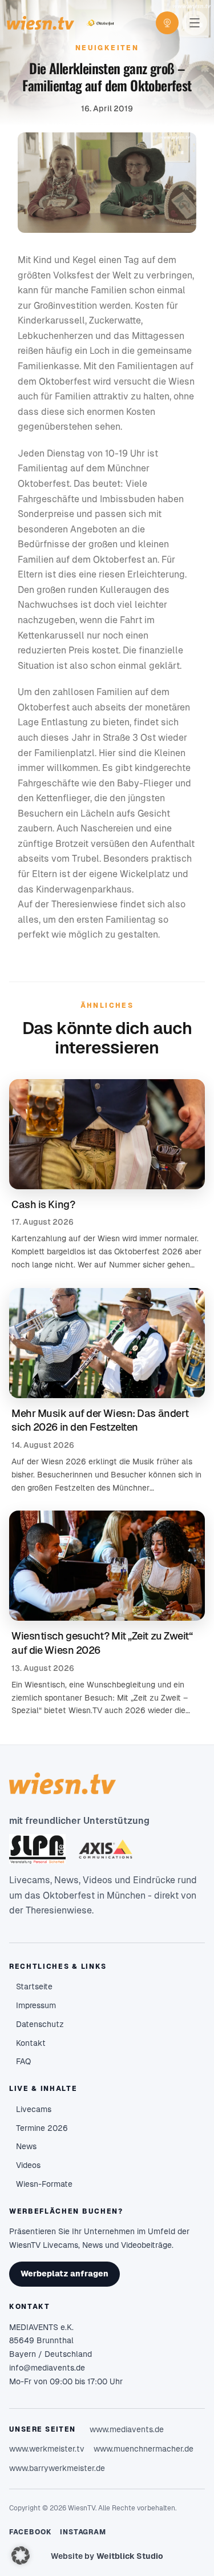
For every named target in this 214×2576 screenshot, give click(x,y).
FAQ (23, 2061)
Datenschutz (40, 2024)
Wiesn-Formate (44, 2184)
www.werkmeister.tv (47, 2449)
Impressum (36, 2005)
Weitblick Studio (130, 2556)
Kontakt (31, 2043)
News (26, 2146)
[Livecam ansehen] (167, 23)
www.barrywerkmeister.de (57, 2468)
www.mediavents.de (127, 2429)
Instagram (83, 2532)
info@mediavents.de (47, 2368)
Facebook (31, 2532)
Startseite (34, 1986)
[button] (21, 2555)
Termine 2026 (42, 2128)
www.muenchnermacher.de (144, 2449)
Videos (28, 2165)
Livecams (34, 2109)
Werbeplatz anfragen (64, 2274)
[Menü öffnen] (195, 23)
